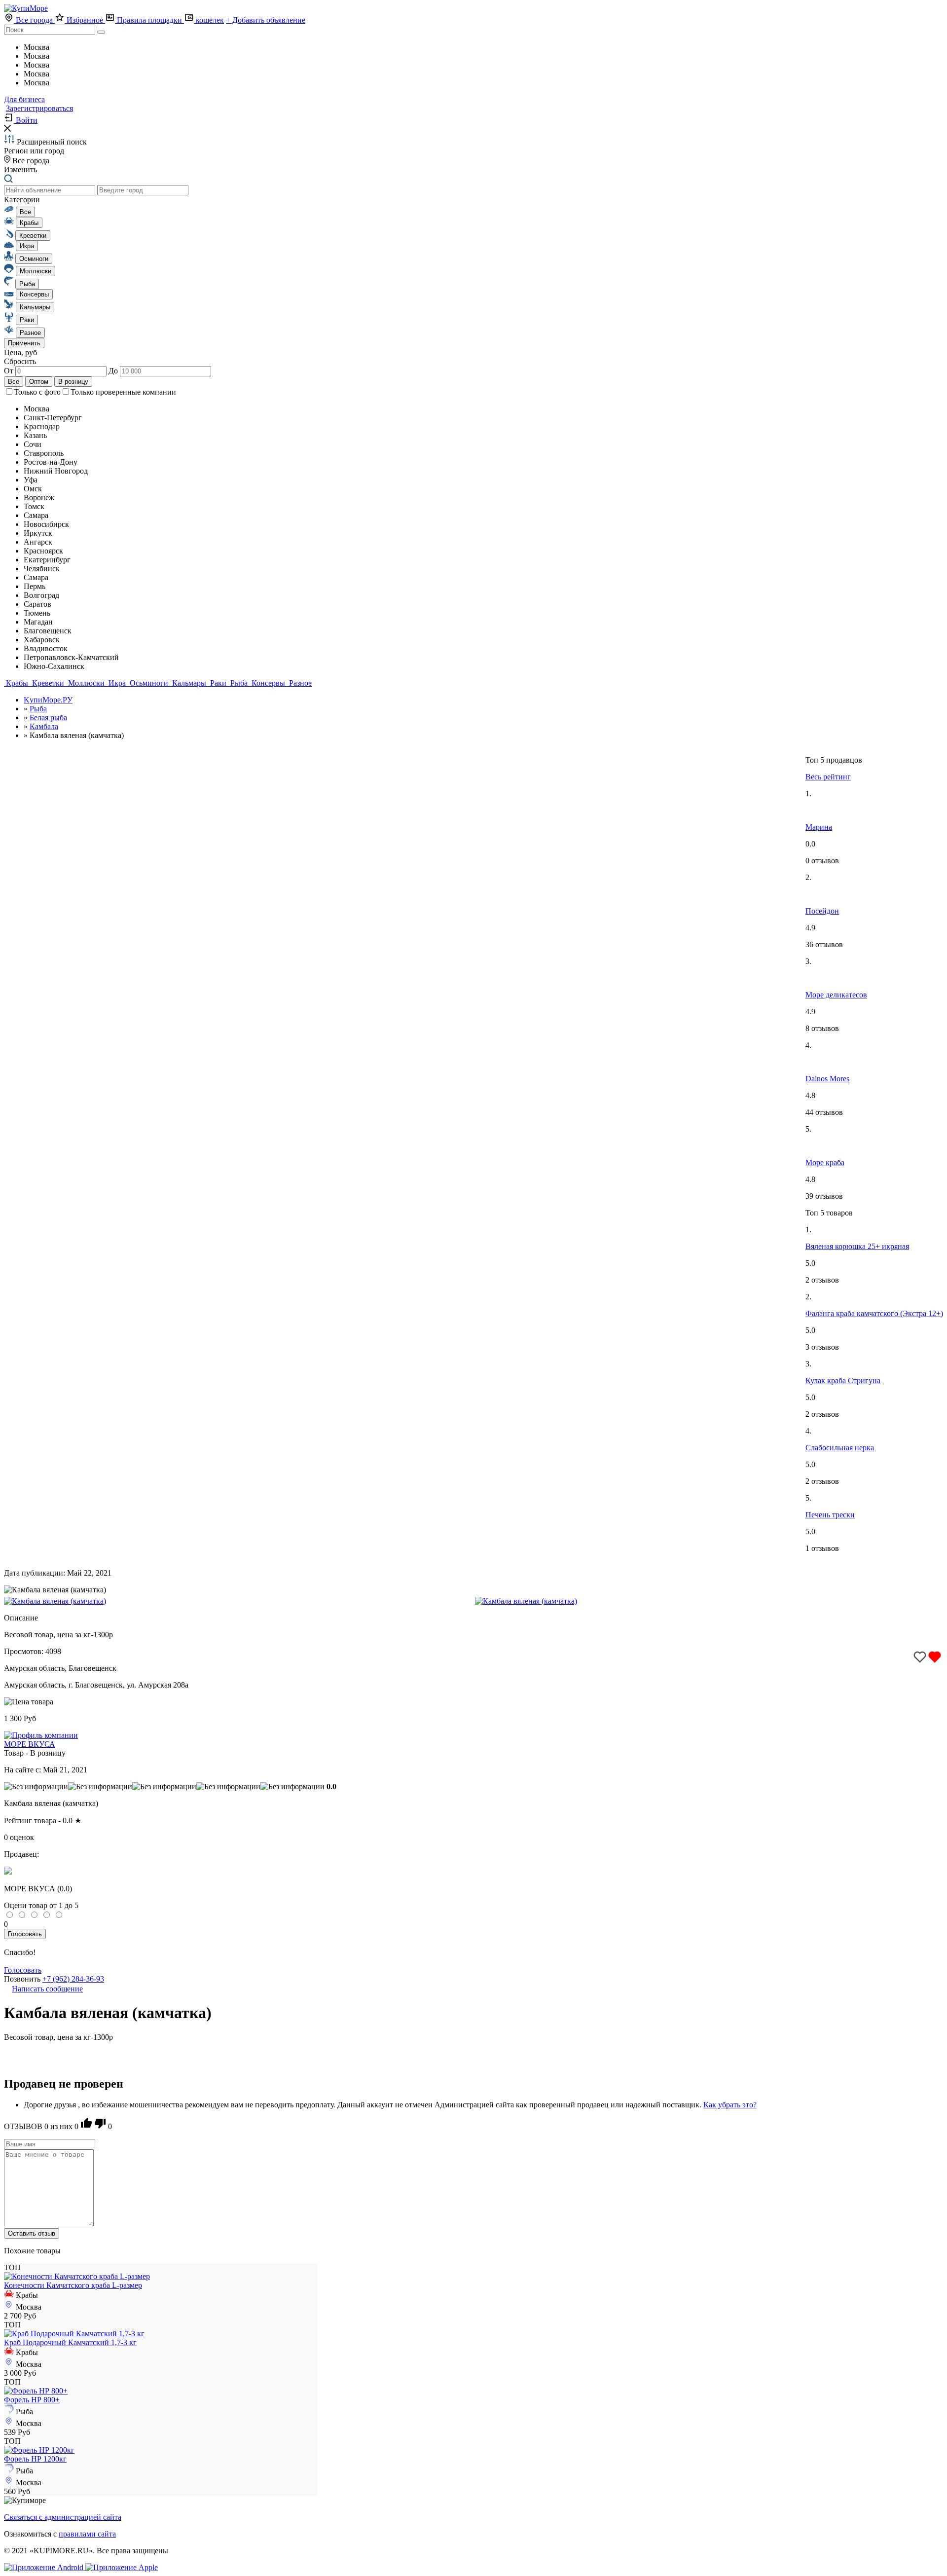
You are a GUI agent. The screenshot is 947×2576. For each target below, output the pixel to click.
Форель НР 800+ (32, 2400)
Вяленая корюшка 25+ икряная (857, 1246)
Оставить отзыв (32, 2233)
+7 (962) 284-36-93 (73, 1979)
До (114, 371)
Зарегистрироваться (39, 108)
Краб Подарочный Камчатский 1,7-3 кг (70, 2342)
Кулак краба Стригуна (843, 1380)
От (10, 371)
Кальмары (189, 683)
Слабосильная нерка (840, 1448)
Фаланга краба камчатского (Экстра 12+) (874, 1313)
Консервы (268, 683)
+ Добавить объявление (266, 20)
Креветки (48, 683)
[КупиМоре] (26, 8)
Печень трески (830, 1515)
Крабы (17, 683)
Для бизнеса (24, 99)
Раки (218, 683)
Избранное (85, 20)
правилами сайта (87, 2534)
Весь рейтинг (828, 777)
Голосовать (25, 1934)
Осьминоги (149, 683)
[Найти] (101, 32)
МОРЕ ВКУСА (30, 1744)
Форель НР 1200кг (35, 2459)
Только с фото (37, 392)
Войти (26, 120)
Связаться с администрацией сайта (63, 2517)
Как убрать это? (730, 2105)
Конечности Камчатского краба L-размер (73, 2285)
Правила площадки (149, 20)
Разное (299, 683)
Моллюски (86, 683)
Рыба (239, 683)
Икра (117, 683)
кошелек (209, 20)
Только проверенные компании (123, 392)
